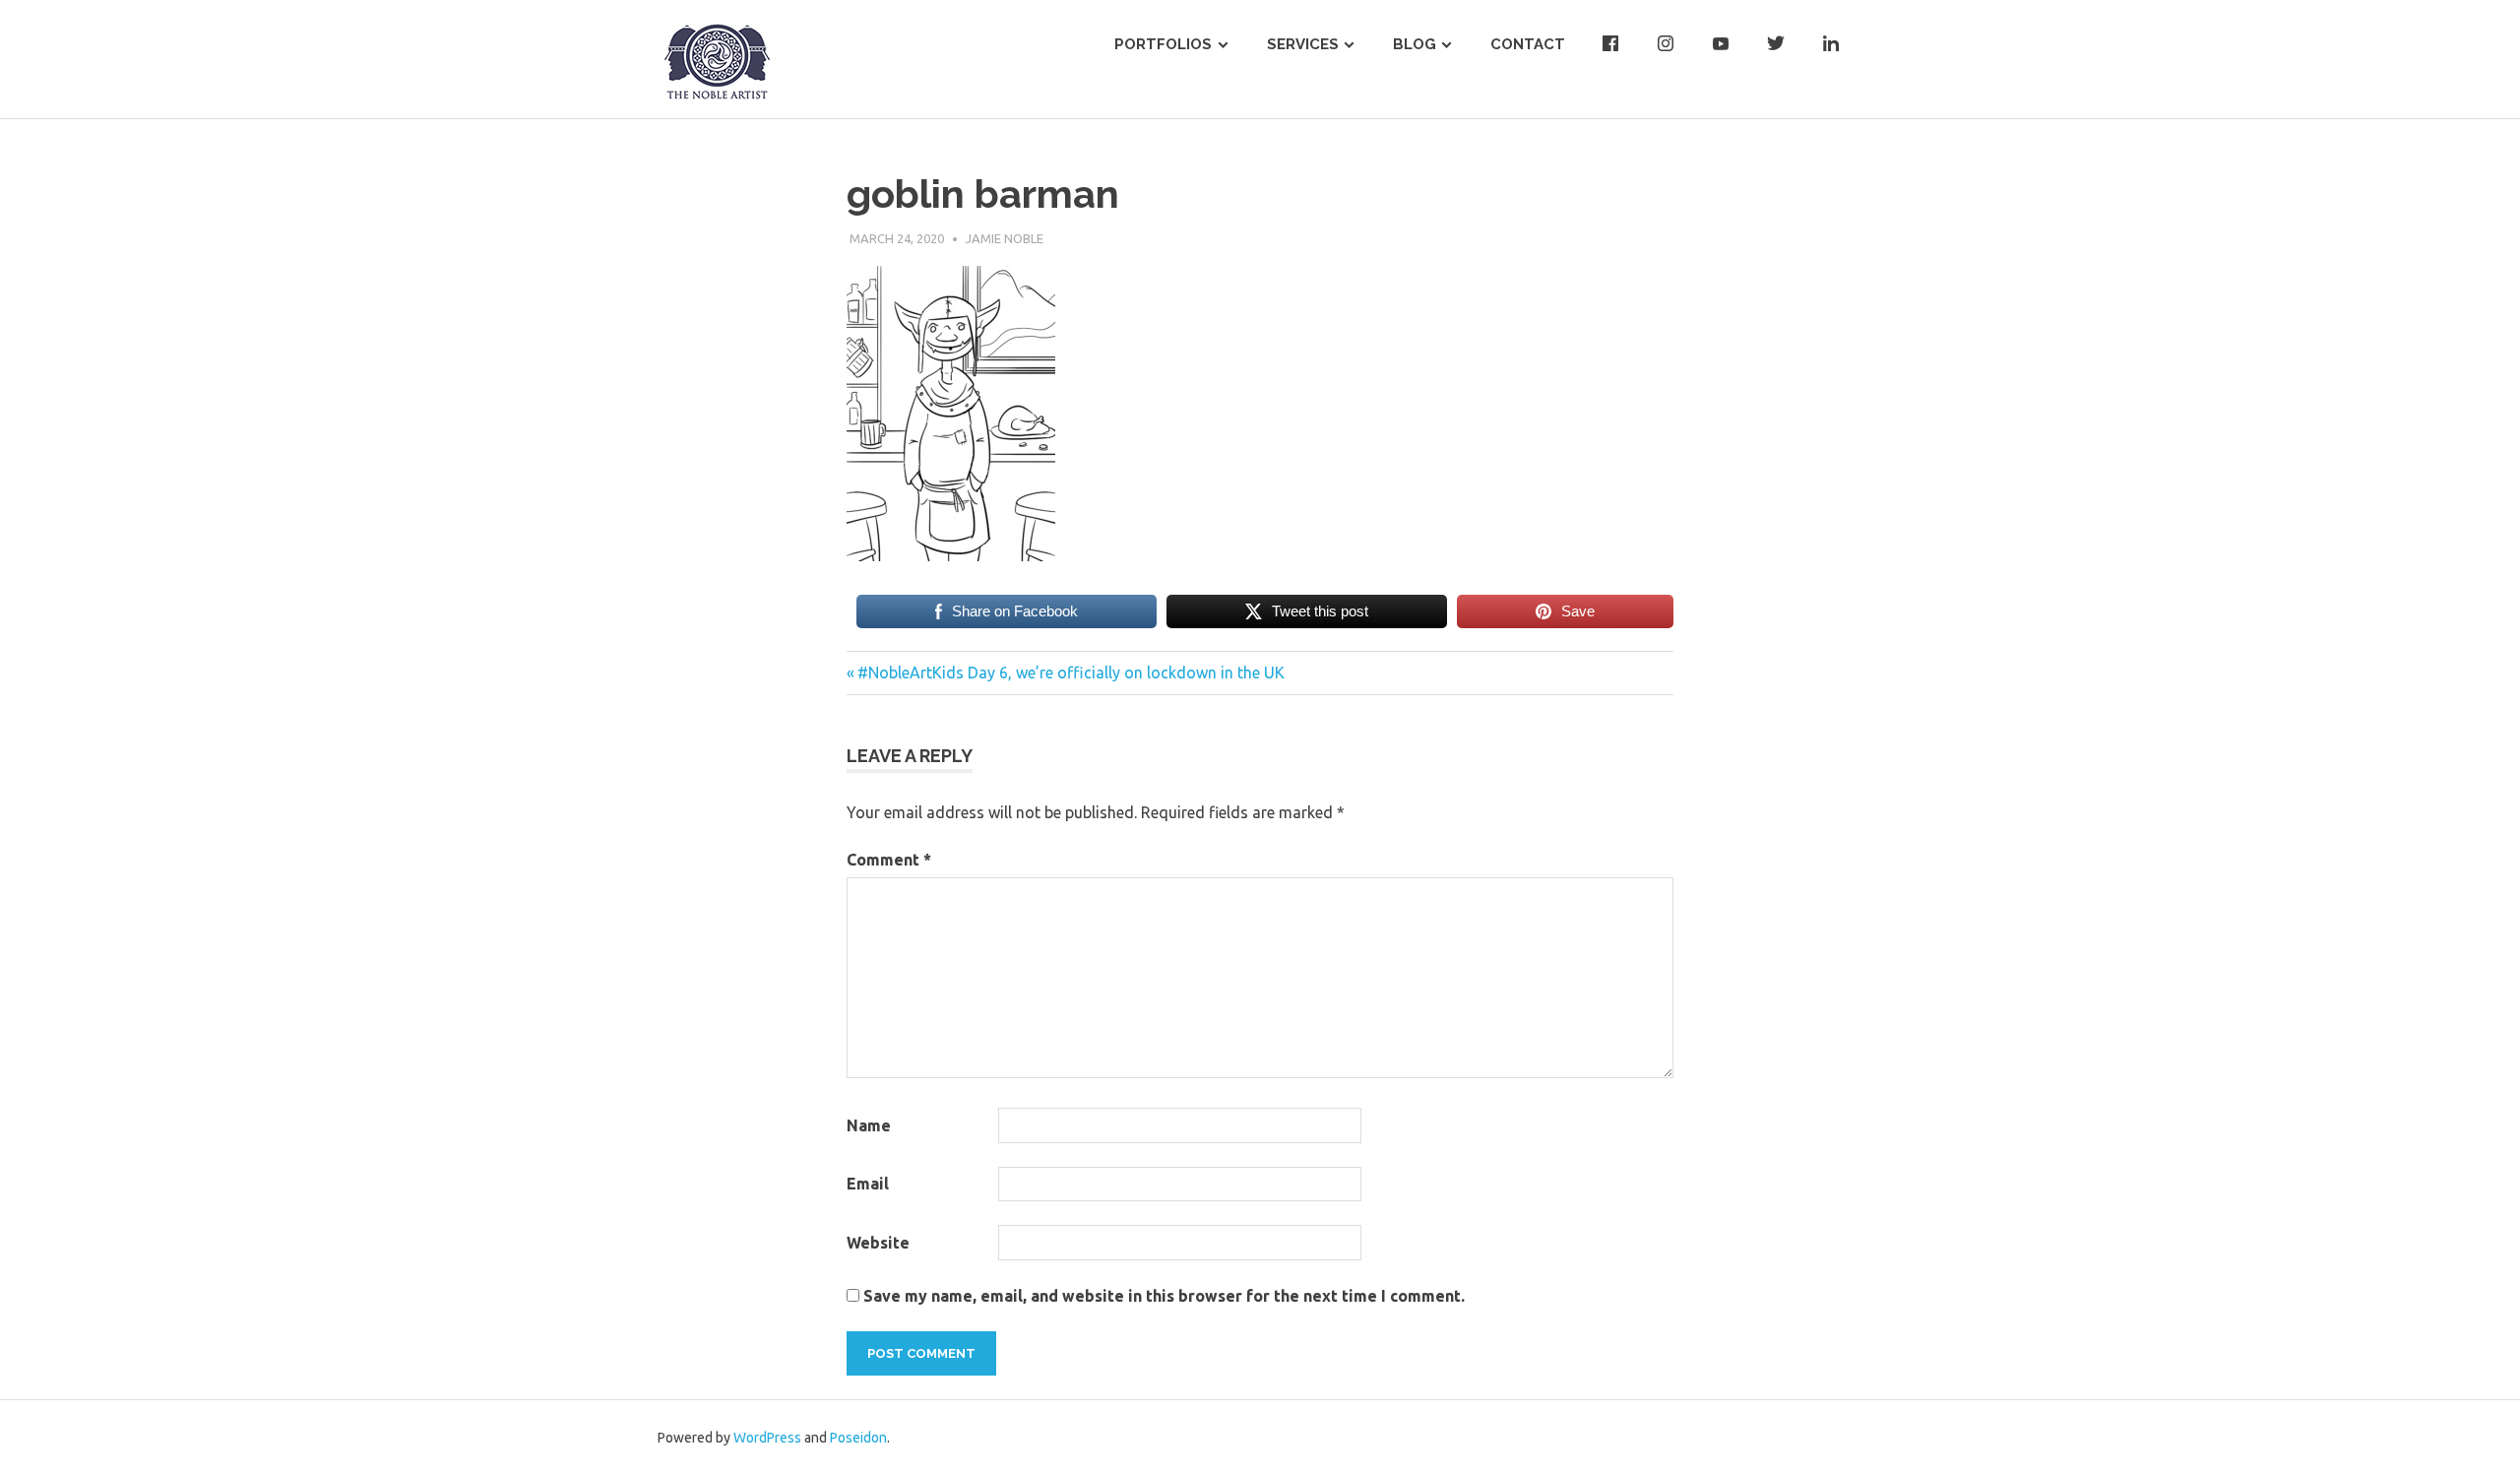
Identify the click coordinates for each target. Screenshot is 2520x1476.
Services (1303, 44)
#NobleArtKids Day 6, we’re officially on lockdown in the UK (1071, 673)
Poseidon (858, 1438)
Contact (1528, 44)
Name (869, 1125)
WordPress (767, 1438)
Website (878, 1243)
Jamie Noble (1005, 238)
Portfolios (1163, 44)
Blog (1415, 44)
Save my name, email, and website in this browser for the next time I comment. (1164, 1296)
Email (868, 1184)
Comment (889, 860)
